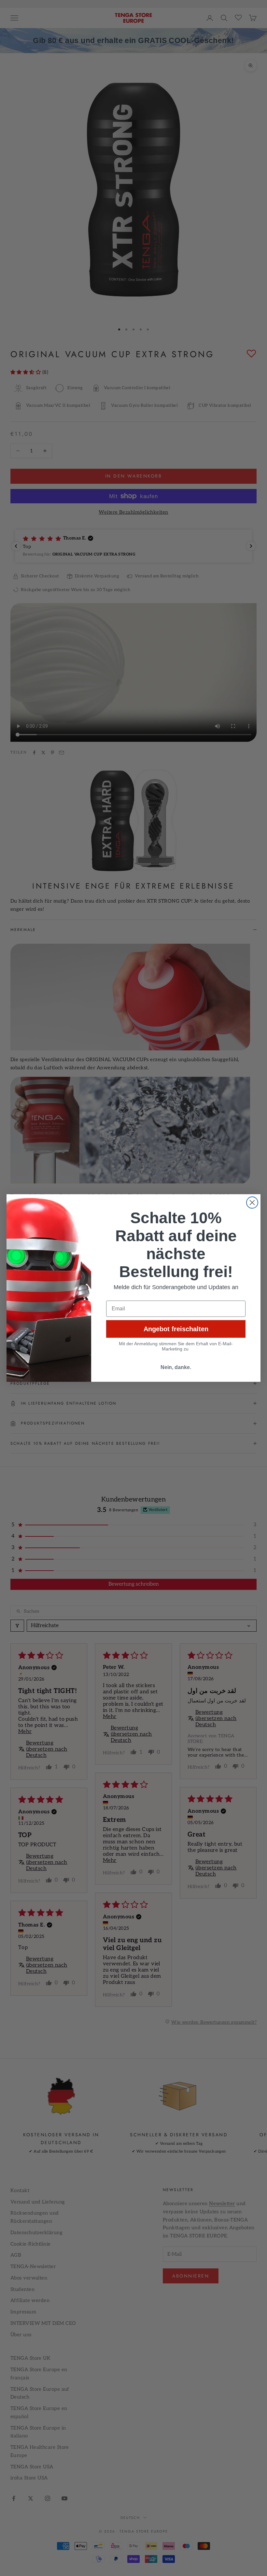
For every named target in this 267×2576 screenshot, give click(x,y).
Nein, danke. (176, 1367)
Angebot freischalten (176, 1329)
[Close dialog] (252, 1203)
